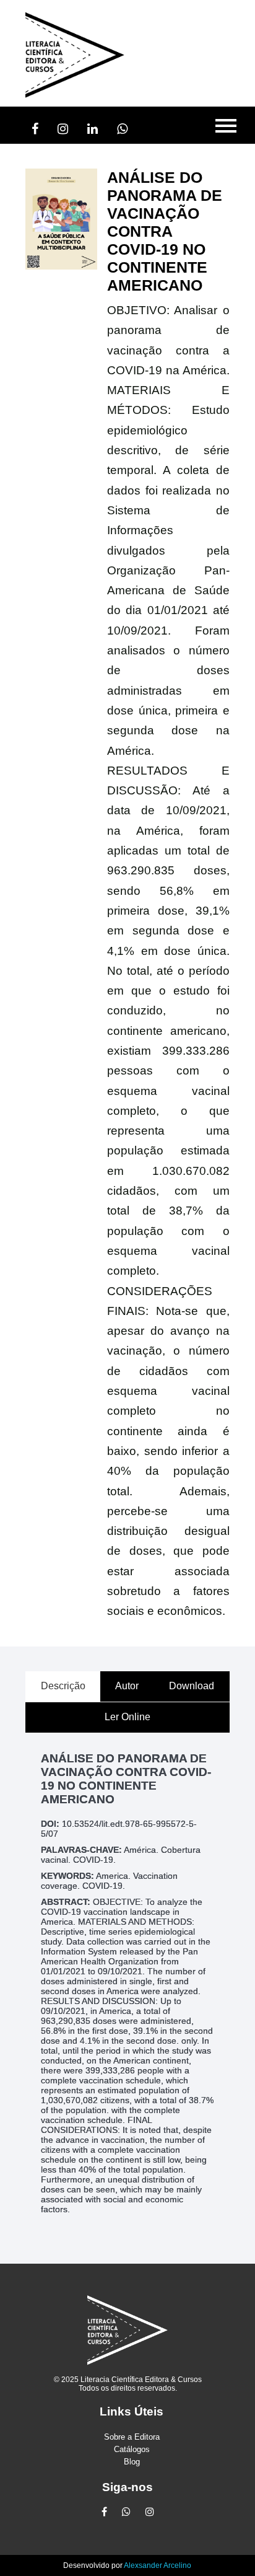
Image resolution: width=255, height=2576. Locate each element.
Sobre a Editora (132, 2437)
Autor (127, 1686)
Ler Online (127, 1717)
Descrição (63, 1686)
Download (192, 1686)
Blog (132, 2462)
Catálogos (132, 2449)
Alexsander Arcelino (158, 2565)
